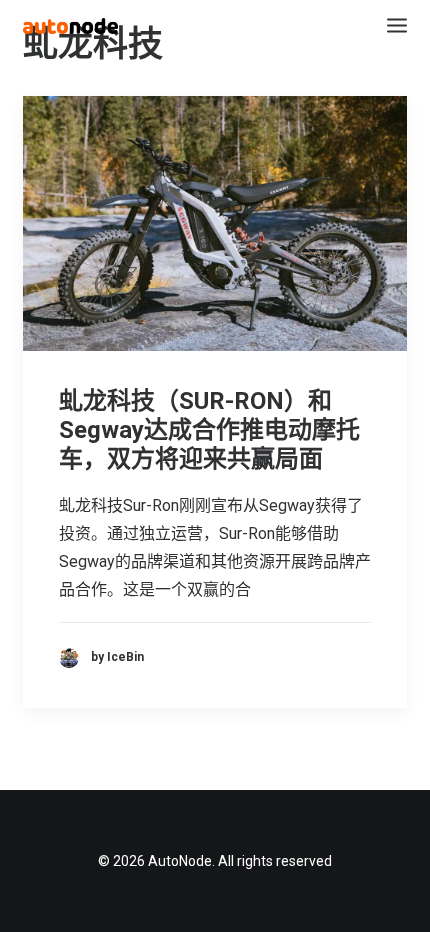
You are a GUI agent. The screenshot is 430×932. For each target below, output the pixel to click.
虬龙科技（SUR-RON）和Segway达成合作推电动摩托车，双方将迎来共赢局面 (209, 430)
